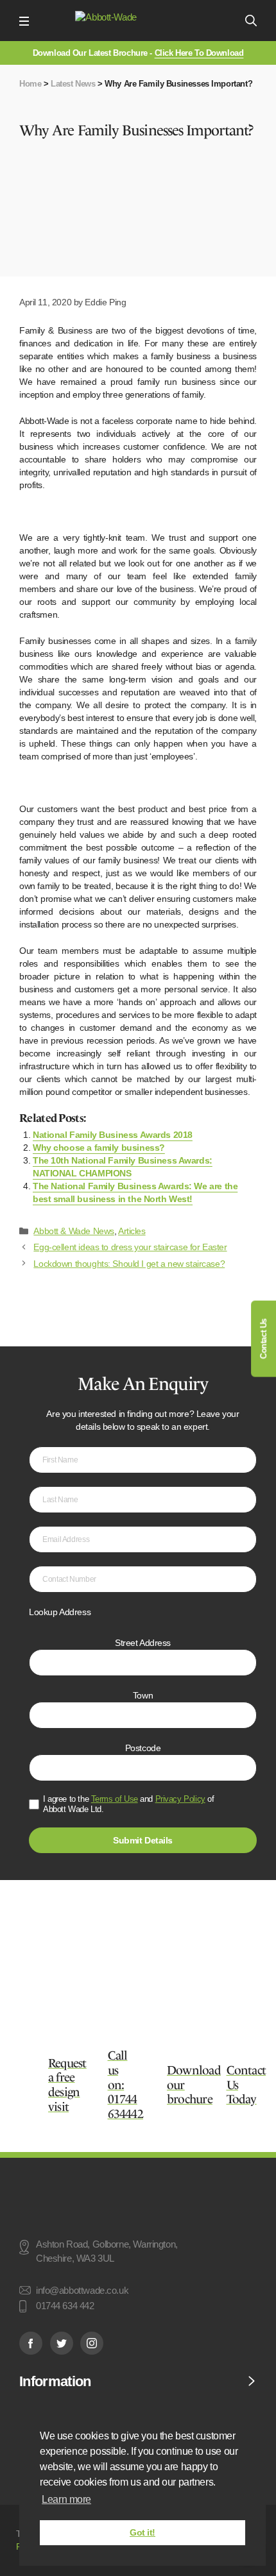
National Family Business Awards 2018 (113, 1135)
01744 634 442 (65, 2307)
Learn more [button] (66, 2499)
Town (143, 1695)
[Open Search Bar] (251, 21)
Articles (132, 1231)
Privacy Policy (180, 1799)
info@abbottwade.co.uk (82, 2291)
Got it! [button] (142, 2532)
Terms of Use (115, 1799)
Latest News (73, 84)
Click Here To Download (199, 53)
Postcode (143, 1748)
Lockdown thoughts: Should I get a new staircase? (129, 1264)
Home (30, 84)
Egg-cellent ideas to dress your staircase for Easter (130, 1247)
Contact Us (263, 1339)
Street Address (143, 1643)
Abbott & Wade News (73, 1231)
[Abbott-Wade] (137, 21)
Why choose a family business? (99, 1148)
